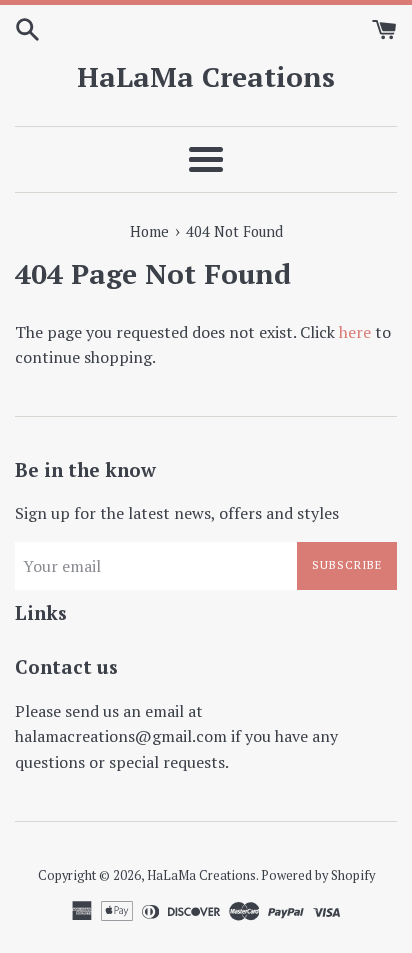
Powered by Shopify (318, 875)
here (355, 332)
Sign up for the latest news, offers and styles (177, 513)
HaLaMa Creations (206, 76)
